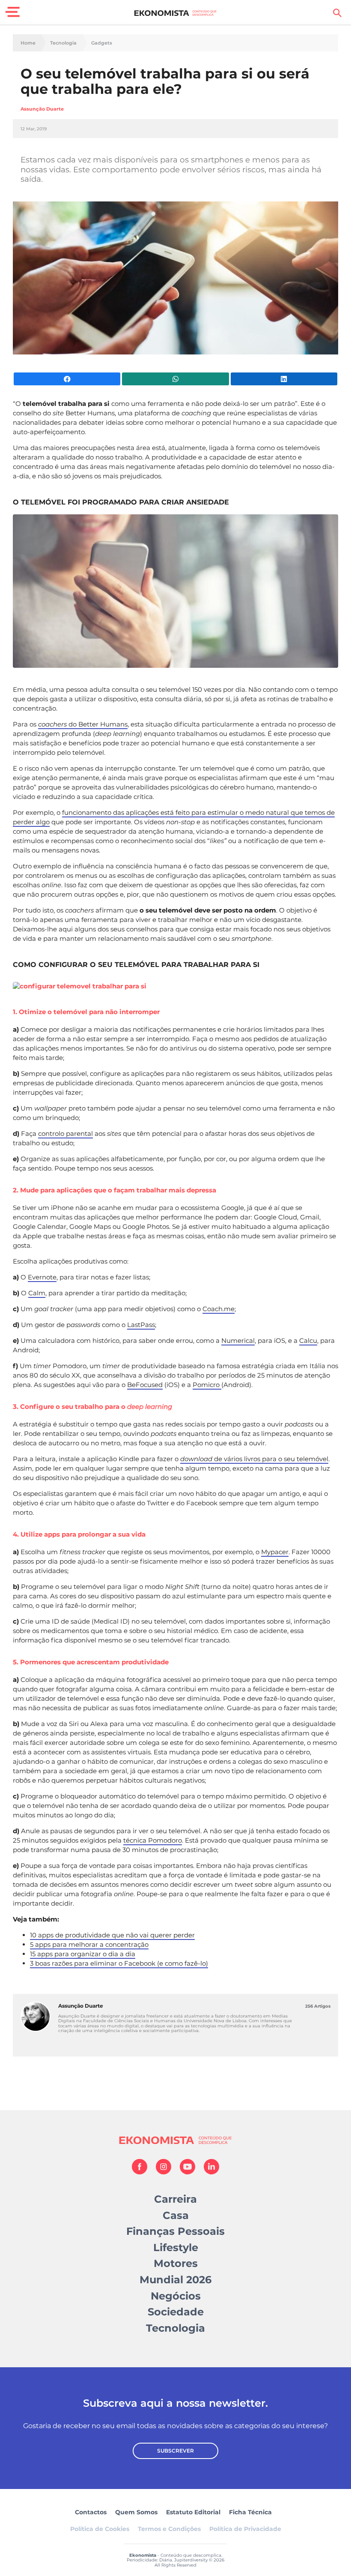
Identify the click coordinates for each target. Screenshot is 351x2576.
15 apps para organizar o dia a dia (83, 1954)
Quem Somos (136, 2512)
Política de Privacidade (245, 2529)
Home (28, 43)
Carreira (175, 2199)
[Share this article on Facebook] (67, 379)
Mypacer (275, 1552)
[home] (176, 13)
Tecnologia (63, 43)
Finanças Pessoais (175, 2231)
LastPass (141, 1325)
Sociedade (176, 2312)
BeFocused (145, 1385)
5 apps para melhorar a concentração (89, 1944)
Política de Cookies (100, 2529)
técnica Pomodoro (153, 1840)
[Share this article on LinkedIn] (284, 379)
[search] (337, 13)
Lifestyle (176, 2247)
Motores (176, 2263)
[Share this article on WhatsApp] (175, 379)
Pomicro (207, 1385)
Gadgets (102, 43)
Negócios (176, 2296)
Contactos (91, 2512)
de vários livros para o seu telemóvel (254, 1459)
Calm (37, 1293)
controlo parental (65, 1133)
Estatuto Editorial (193, 2512)
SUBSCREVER (175, 2451)
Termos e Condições (169, 2529)
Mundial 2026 (175, 2280)
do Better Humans (83, 724)
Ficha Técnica (250, 2512)
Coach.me (219, 1309)
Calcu (308, 1341)
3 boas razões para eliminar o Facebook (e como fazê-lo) (119, 1963)
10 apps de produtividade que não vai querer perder (112, 1935)
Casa (176, 2215)
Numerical (238, 1341)
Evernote (42, 1277)
